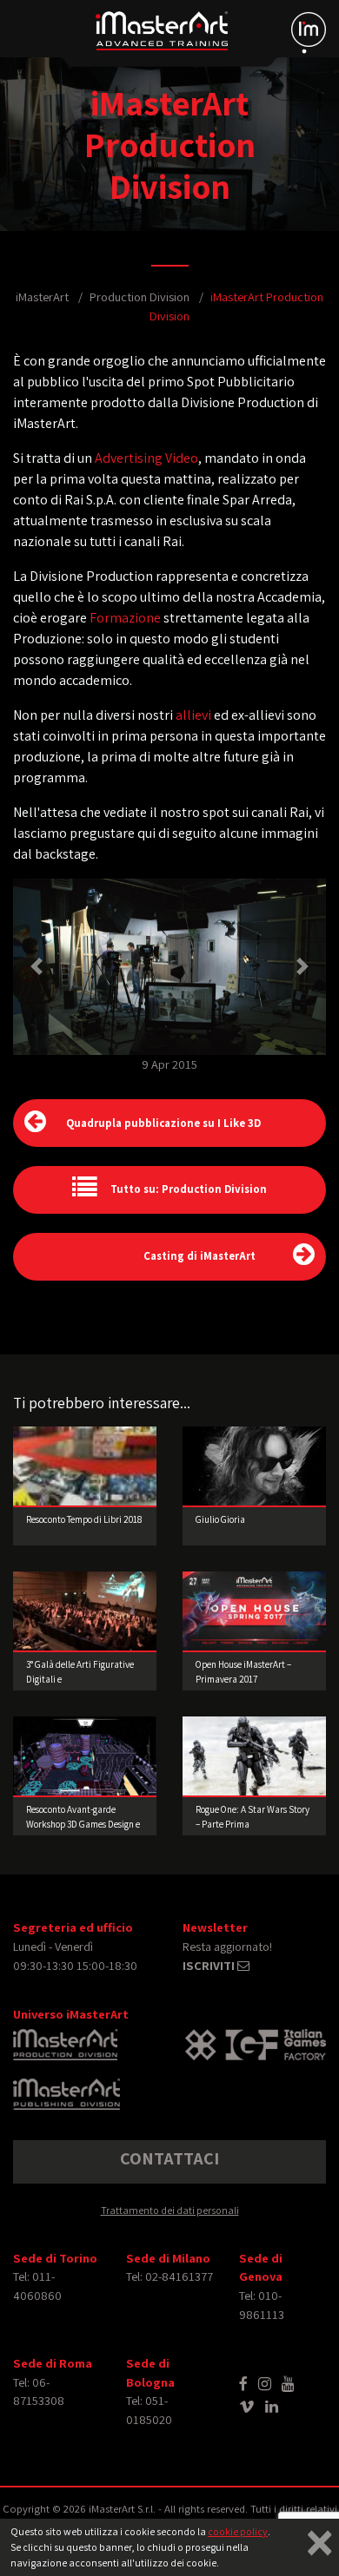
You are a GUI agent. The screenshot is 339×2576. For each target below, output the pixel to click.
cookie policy (238, 2531)
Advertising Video (146, 458)
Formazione (125, 618)
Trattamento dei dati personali (170, 2210)
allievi (193, 715)
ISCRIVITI (210, 1965)
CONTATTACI (169, 2158)
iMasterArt (42, 296)
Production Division (140, 296)
